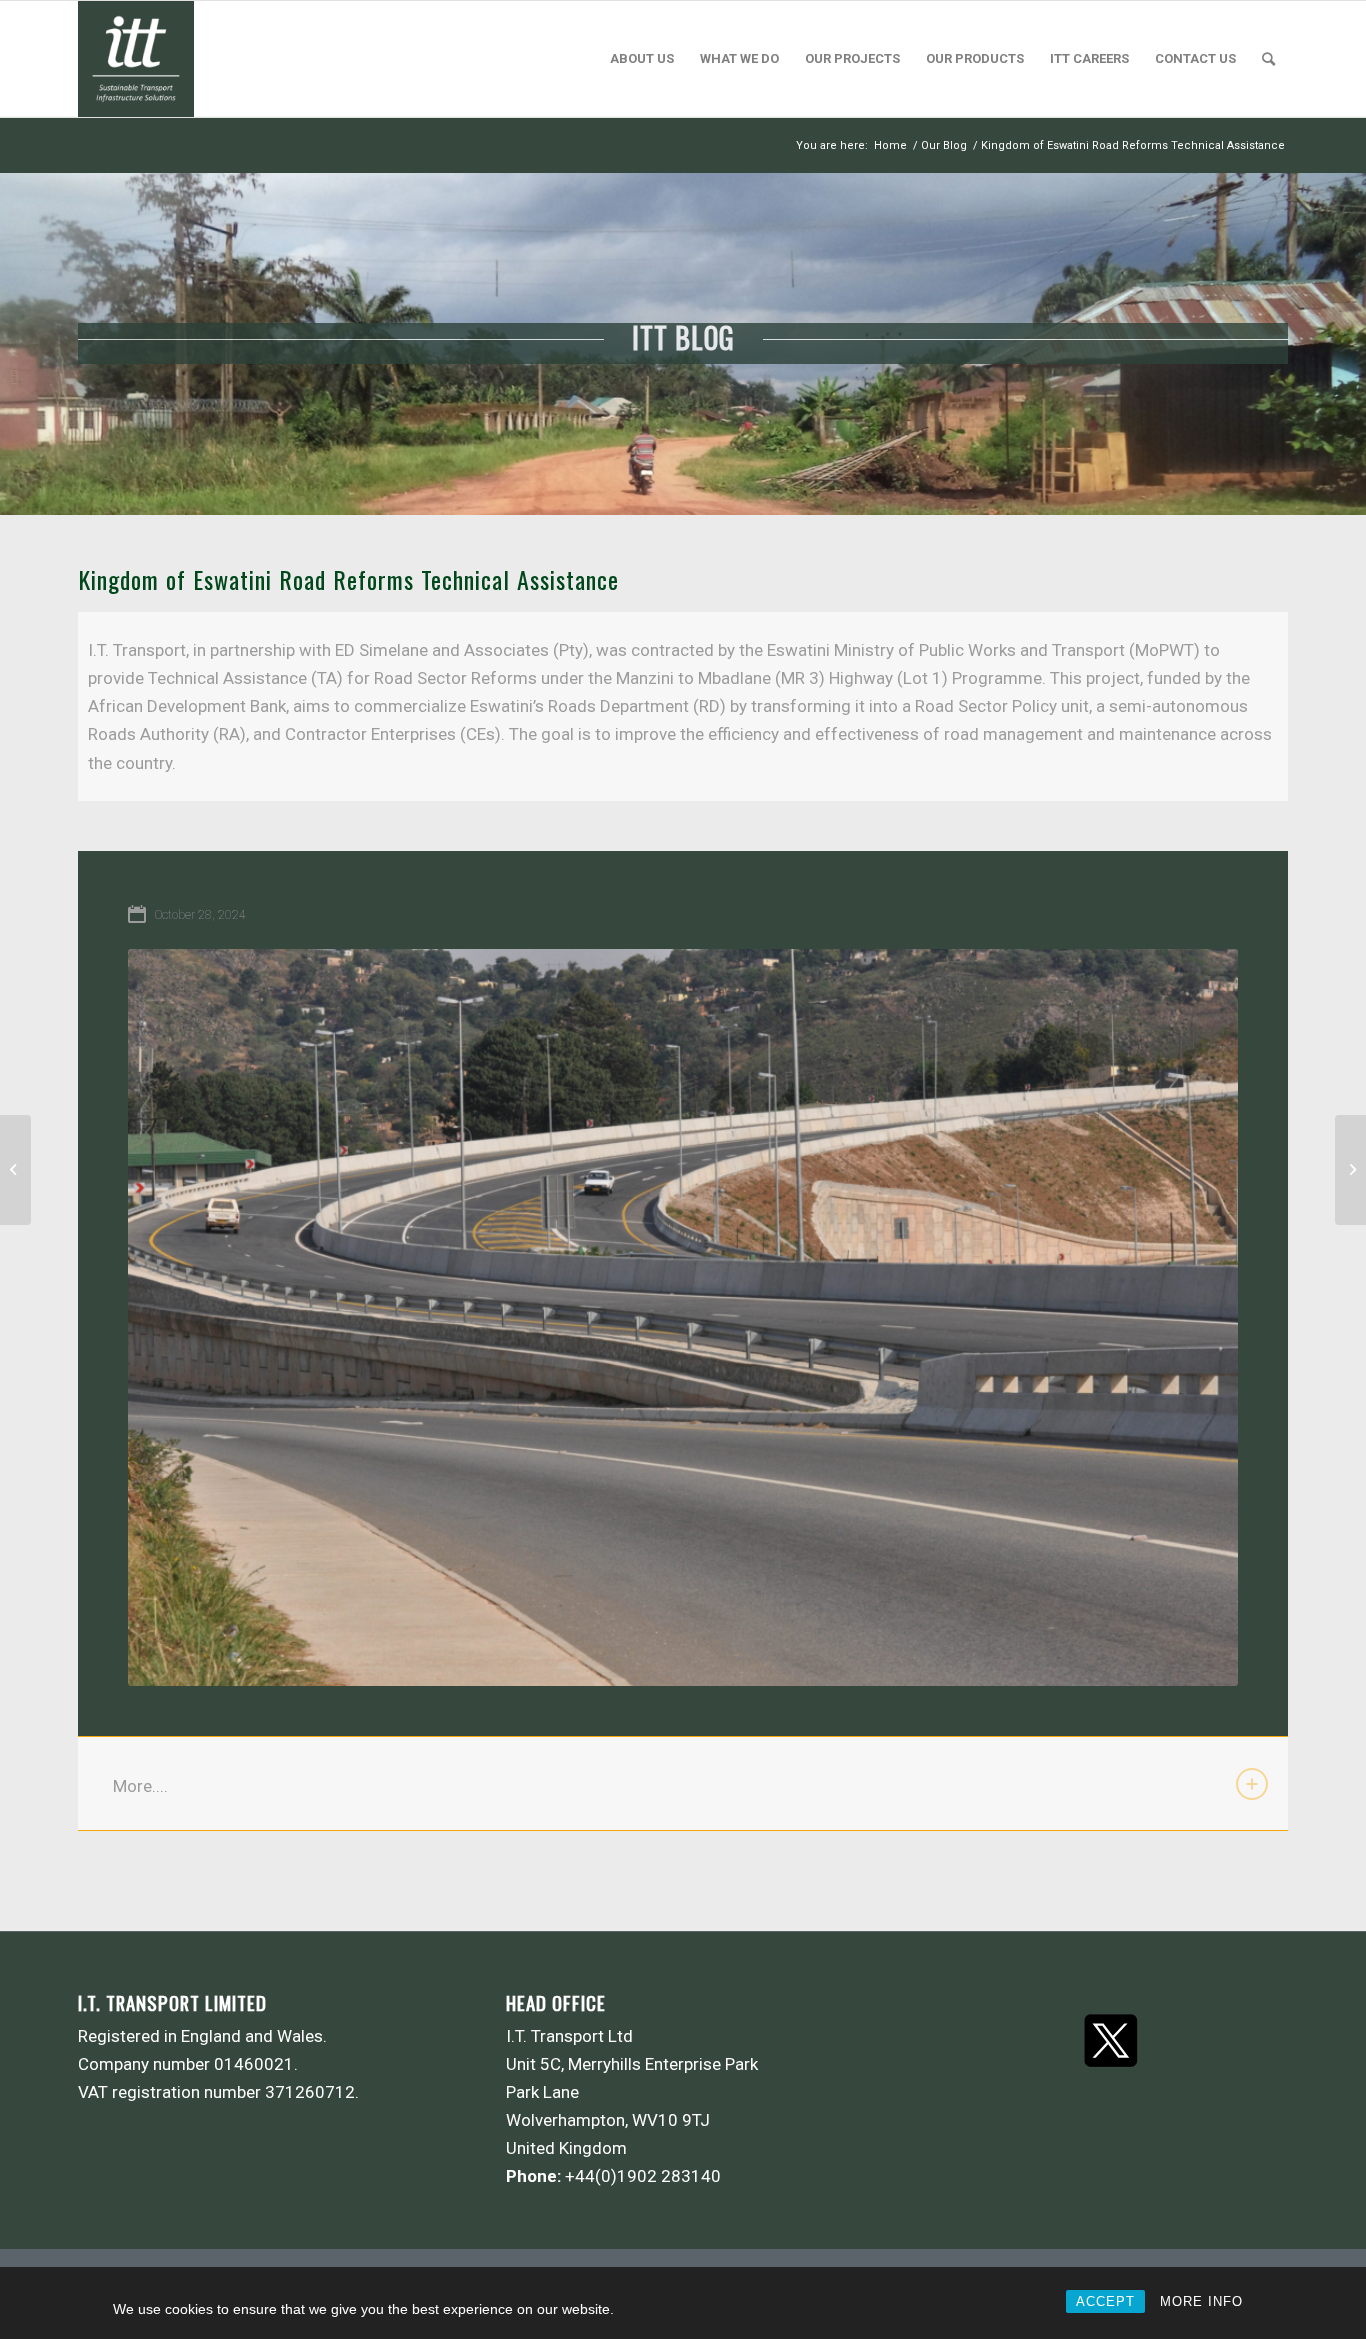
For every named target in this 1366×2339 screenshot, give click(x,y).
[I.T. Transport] (136, 59)
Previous (173, 1318)
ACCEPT (1105, 2301)
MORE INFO (1201, 2301)
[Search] (1268, 59)
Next (1193, 1318)
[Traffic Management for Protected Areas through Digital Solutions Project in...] (15, 1170)
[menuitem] (642, 59)
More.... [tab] (140, 1786)
